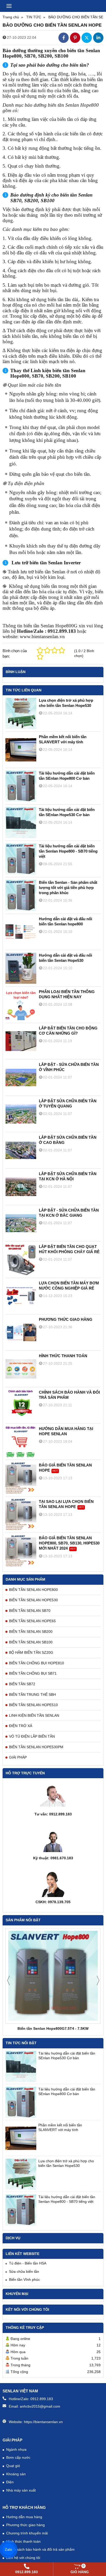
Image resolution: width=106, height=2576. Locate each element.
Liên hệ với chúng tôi (23, 2558)
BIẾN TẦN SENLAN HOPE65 (32, 1621)
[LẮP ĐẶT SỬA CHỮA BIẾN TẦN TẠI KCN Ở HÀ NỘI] (21, 1187)
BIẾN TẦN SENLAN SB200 (31, 1632)
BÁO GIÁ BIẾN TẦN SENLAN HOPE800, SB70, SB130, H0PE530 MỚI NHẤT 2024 (69, 1543)
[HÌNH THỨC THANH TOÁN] (21, 1369)
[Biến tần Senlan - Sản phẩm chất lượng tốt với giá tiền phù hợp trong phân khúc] (21, 895)
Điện (10, 2482)
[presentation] (8, 1980)
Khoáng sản (16, 2474)
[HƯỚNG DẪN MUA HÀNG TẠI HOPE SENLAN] (21, 1442)
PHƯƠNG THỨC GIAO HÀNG (66, 1319)
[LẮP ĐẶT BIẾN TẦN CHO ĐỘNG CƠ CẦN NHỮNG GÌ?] (21, 1041)
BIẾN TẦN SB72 (22, 1684)
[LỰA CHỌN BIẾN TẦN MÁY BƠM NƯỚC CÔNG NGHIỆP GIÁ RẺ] (21, 1296)
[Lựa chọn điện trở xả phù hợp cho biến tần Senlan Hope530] (21, 2174)
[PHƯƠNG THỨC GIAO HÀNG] (21, 1332)
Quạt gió (13, 2466)
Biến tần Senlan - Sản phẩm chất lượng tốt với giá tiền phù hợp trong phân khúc (68, 888)
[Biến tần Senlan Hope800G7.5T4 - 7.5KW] (53, 1976)
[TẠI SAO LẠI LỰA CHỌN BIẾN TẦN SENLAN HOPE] (21, 1515)
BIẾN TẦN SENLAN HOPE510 (33, 1705)
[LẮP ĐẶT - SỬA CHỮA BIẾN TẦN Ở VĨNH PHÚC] (21, 1078)
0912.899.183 (42, 2399)
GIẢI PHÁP (18, 1757)
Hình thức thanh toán (23, 2541)
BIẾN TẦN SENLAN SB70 (30, 1611)
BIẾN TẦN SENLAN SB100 (31, 1642)
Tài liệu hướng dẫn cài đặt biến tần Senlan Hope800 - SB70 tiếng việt (68, 851)
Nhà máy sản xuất (21, 2490)
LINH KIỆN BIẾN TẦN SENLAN (34, 1715)
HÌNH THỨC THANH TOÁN (63, 1356)
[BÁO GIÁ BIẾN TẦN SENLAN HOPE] (21, 1478)
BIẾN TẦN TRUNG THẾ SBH (32, 1695)
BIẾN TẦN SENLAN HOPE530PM (36, 1747)
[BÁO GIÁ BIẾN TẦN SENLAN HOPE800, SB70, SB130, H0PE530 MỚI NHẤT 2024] (21, 1551)
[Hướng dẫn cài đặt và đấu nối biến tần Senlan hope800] (21, 932)
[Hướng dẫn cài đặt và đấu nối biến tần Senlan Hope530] (21, 968)
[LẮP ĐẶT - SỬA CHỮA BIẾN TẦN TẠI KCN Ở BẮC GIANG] (21, 1223)
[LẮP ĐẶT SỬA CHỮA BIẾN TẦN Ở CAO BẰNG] (21, 1150)
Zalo (9, 2549)
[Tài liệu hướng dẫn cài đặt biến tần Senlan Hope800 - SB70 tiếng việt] (21, 2210)
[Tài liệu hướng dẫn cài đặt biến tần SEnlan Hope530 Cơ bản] (21, 2066)
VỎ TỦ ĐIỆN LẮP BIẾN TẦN (32, 1736)
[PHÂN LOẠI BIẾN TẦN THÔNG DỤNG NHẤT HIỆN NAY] (21, 1005)
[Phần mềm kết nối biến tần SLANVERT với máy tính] (21, 2138)
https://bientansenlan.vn (43, 2422)
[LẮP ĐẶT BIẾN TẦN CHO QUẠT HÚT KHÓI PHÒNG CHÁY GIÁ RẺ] (21, 1260)
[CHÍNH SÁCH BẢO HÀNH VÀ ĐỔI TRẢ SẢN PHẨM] (21, 1405)
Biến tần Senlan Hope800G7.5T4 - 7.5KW (53, 2028)
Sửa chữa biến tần (24, 2271)
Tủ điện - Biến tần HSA (28, 2263)
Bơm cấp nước (18, 2457)
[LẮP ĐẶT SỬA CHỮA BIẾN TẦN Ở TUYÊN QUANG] (21, 1114)
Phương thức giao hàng (25, 2525)
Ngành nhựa (16, 2449)
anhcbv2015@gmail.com (40, 2406)
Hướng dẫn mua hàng (24, 2517)
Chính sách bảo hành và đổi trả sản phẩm (40, 2549)
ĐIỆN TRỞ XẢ (21, 1726)
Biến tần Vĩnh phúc (24, 2280)
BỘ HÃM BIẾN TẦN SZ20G (31, 1652)
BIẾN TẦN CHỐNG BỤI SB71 (33, 1673)
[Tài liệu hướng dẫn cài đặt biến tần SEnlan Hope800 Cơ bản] (21, 2102)
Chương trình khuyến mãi (27, 2533)
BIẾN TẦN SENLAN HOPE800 (33, 1590)
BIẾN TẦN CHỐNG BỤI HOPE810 (37, 1663)
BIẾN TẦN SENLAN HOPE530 (33, 1600)
